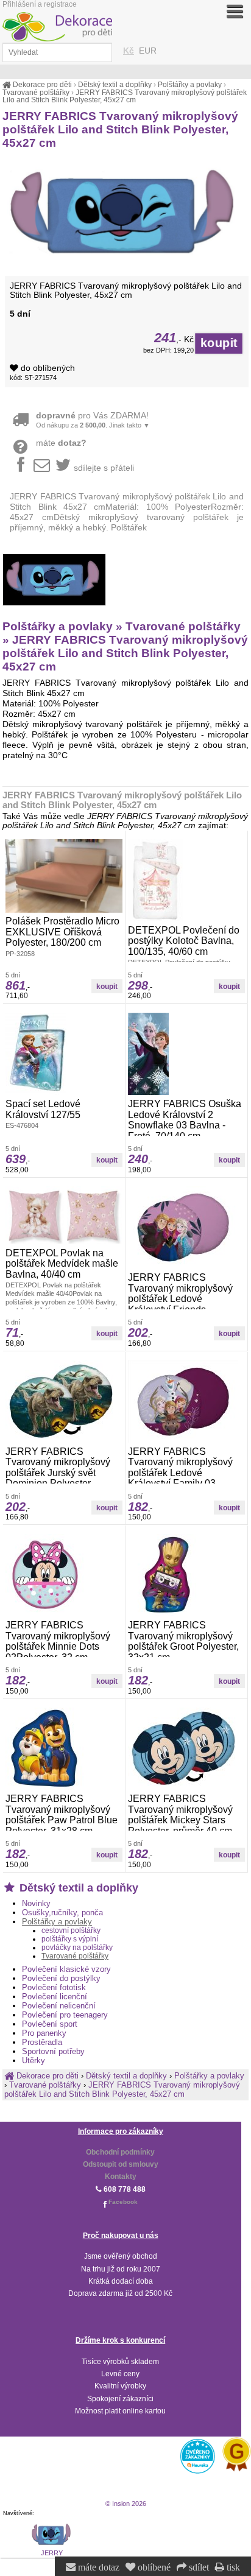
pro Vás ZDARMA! (93, 420)
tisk (232, 2567)
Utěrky (34, 2060)
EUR (148, 51)
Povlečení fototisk (54, 1987)
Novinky (36, 1903)
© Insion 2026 (126, 2504)
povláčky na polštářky (77, 1948)
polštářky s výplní (70, 1939)
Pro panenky (44, 2033)
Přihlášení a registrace (40, 4)
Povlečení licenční (55, 1997)
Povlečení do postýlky (61, 1978)
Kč (129, 51)
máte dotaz (97, 2567)
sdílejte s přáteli (104, 468)
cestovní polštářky (71, 1930)
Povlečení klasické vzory (66, 1969)
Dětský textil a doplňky (77, 1888)
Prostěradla (42, 2042)
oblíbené (153, 2567)
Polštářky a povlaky (57, 1922)
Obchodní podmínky (120, 2152)
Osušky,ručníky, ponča (62, 1913)
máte (61, 443)
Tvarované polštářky (75, 1956)
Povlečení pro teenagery (65, 2015)
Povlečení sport (50, 2024)
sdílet (198, 2567)
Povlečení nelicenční (59, 2006)
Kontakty (121, 2177)
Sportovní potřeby (53, 2051)
